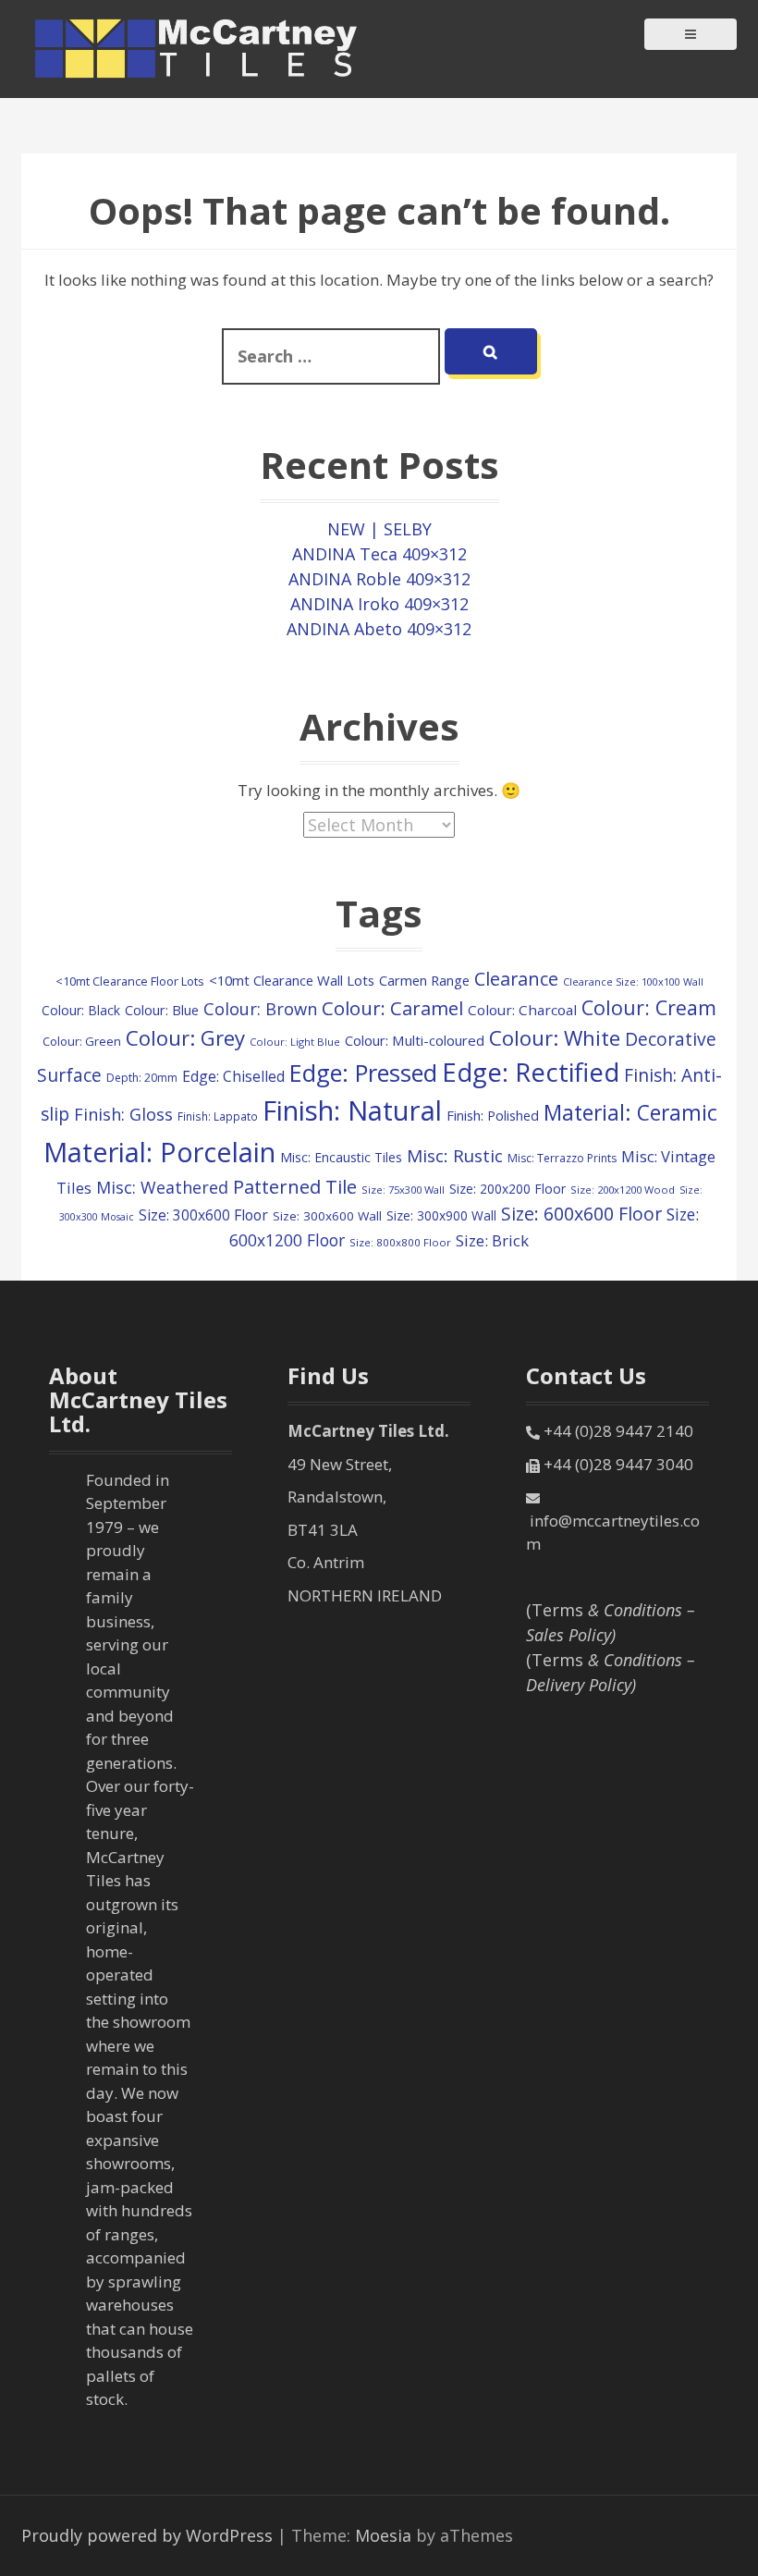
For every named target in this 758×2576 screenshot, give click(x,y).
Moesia (383, 2535)
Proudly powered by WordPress (147, 2535)
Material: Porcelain (159, 1152)
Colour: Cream (649, 1007)
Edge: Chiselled (233, 1076)
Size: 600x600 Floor (581, 1214)
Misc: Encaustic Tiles (341, 1157)
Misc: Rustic (455, 1156)
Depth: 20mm (142, 1078)
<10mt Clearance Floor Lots (130, 981)
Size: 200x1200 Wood (623, 1190)
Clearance (516, 979)
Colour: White (555, 1037)
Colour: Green (82, 1041)
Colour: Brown (260, 1008)
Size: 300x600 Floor (203, 1215)
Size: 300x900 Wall (441, 1215)
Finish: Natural (352, 1110)
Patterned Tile (295, 1186)
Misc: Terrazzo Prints (562, 1158)
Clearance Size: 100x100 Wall (633, 981)
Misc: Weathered (162, 1187)
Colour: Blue (162, 1010)
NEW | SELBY (379, 529)
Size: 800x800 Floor (400, 1242)
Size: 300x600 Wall (327, 1216)
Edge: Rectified (531, 1072)
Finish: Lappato (218, 1116)
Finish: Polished (493, 1115)
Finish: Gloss (123, 1114)
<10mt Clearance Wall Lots (292, 980)
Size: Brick (492, 1240)
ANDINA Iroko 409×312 (379, 604)
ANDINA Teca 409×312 (379, 554)
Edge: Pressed (363, 1073)
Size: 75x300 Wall (403, 1190)
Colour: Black (81, 1010)
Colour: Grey (185, 1038)
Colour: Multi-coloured (415, 1040)
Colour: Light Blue (295, 1042)
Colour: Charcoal (522, 1010)
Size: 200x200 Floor (507, 1189)
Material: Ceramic (630, 1112)
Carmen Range (424, 980)
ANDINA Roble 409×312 (379, 579)
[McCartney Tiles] (197, 47)
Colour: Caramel (392, 1008)
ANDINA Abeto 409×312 (379, 629)
